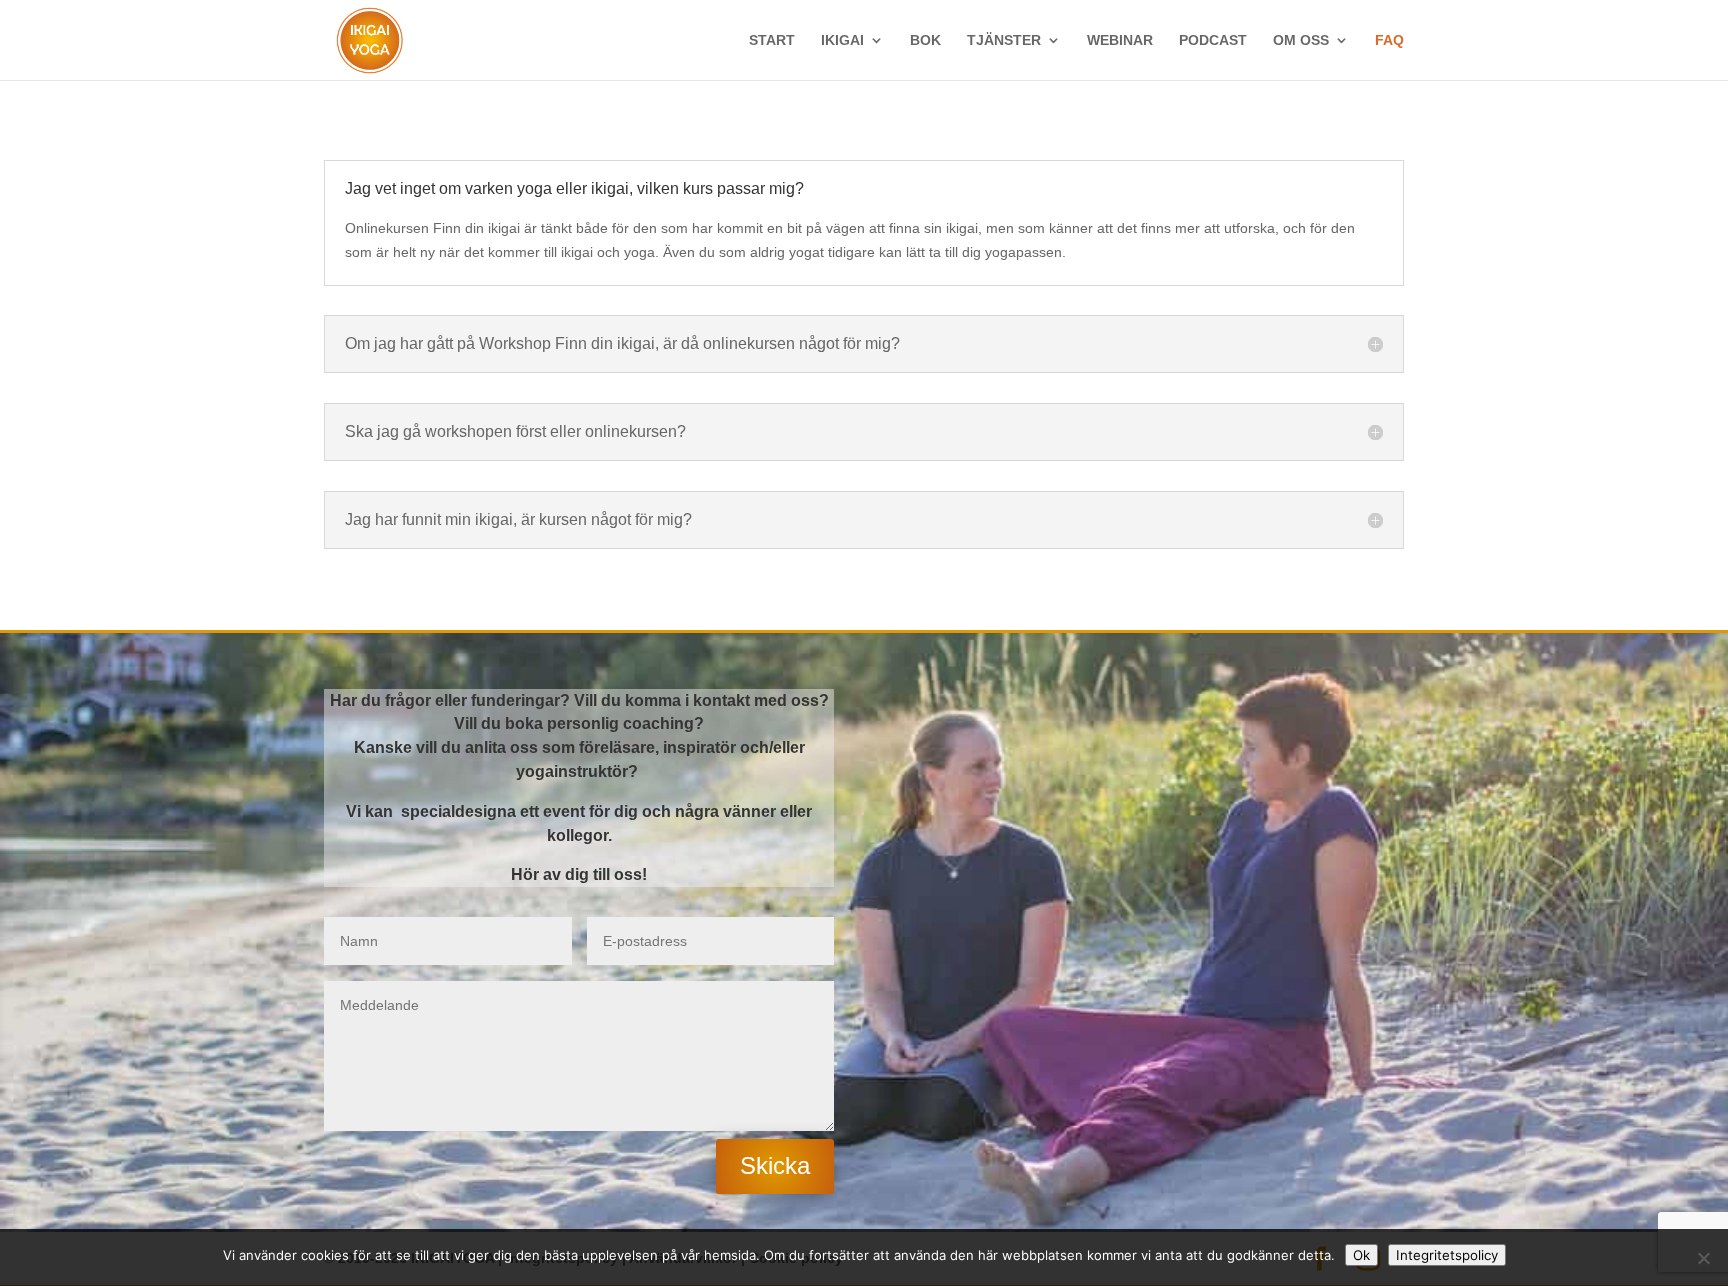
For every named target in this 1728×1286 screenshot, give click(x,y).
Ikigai (842, 40)
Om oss (1301, 40)
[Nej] (1703, 1258)
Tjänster (1004, 40)
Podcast (1213, 40)
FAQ (1389, 40)
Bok (925, 40)
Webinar (1120, 40)
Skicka (775, 1165)
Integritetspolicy (1447, 1255)
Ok (1361, 1255)
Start (772, 40)
